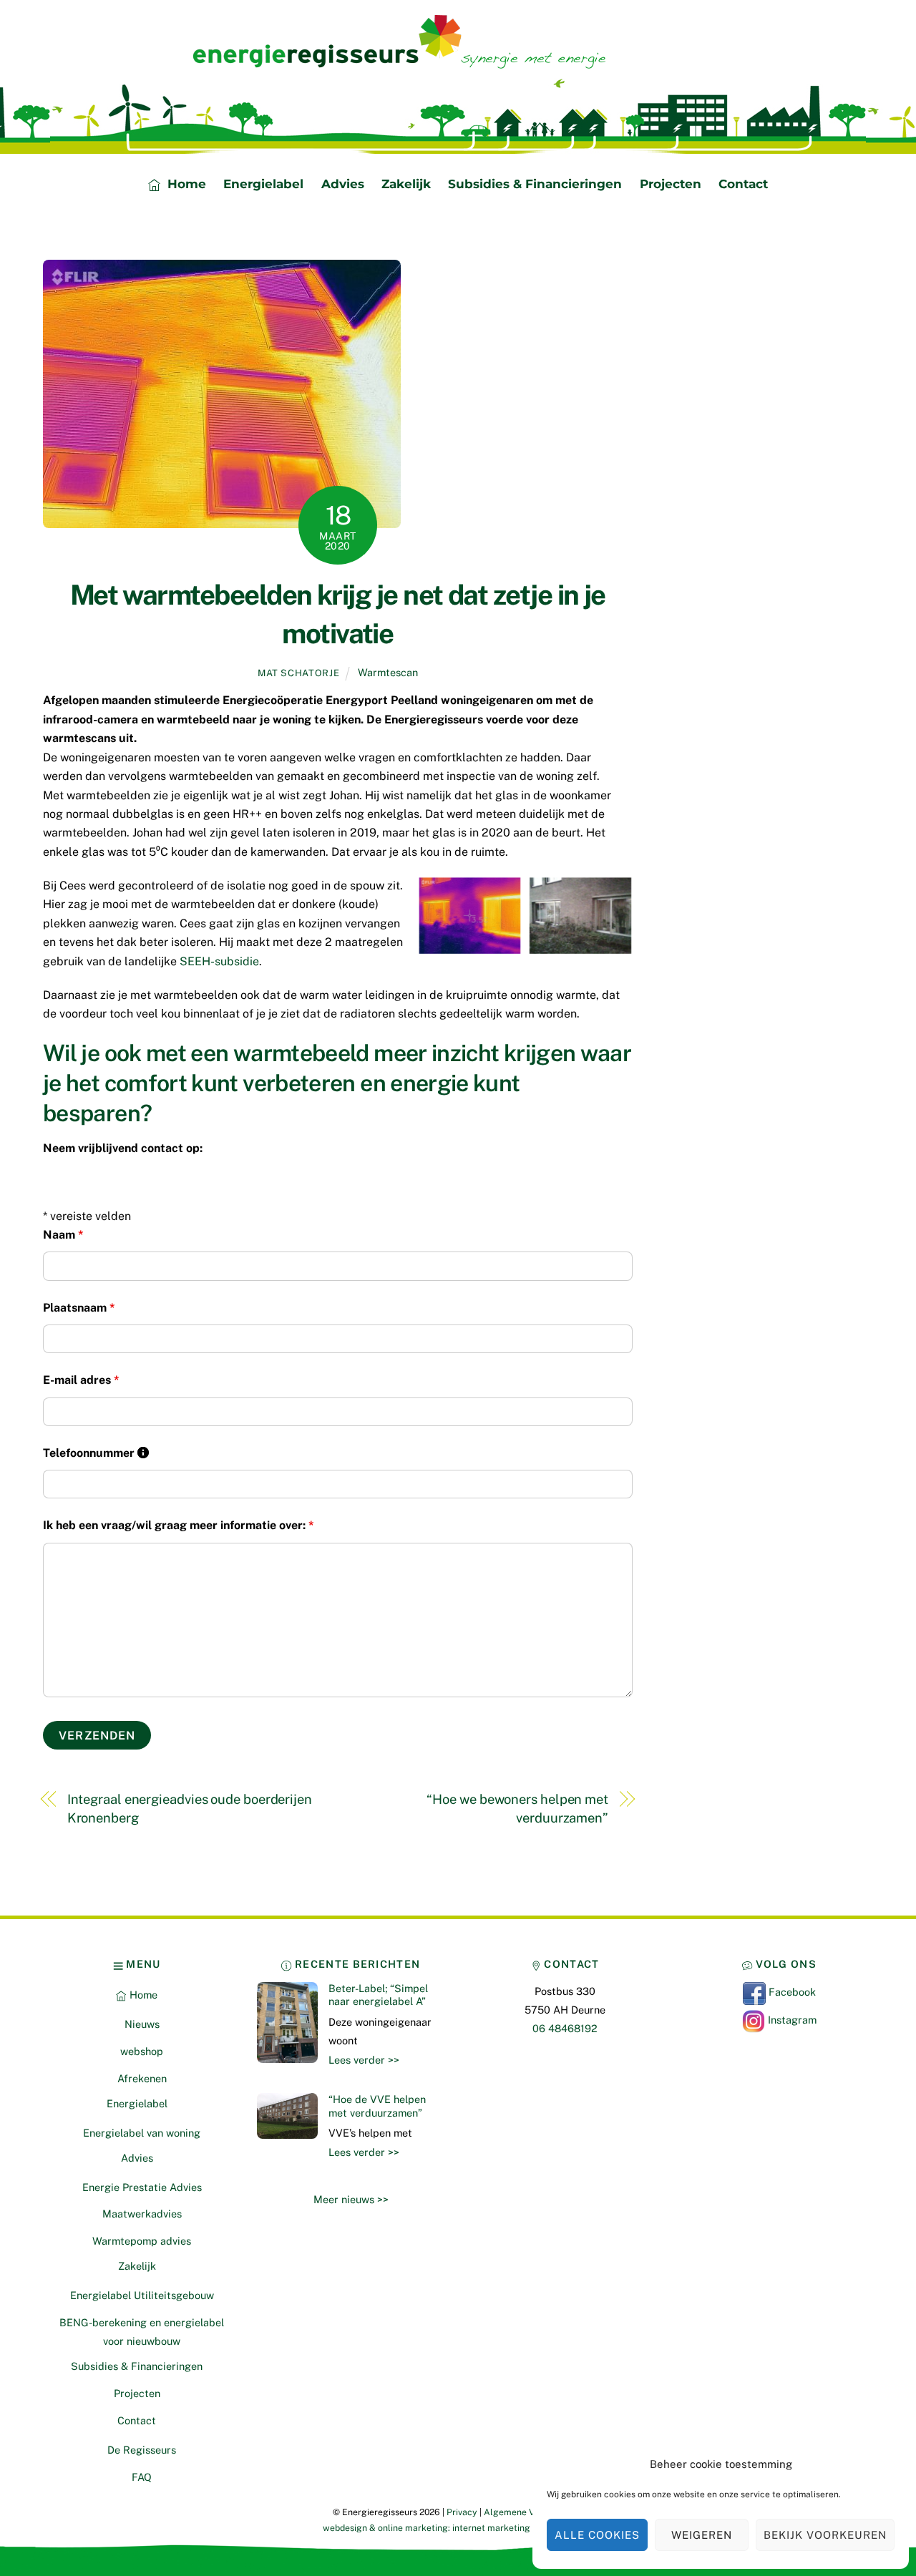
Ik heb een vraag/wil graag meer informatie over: (179, 1525)
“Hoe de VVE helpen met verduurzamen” (377, 2106)
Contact (743, 184)
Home (185, 184)
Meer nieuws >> (351, 2199)
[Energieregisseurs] (408, 63)
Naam (63, 1235)
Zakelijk (406, 184)
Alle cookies (597, 2535)
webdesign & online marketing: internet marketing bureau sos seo (458, 2528)
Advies (343, 184)
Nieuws (142, 2024)
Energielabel (263, 184)
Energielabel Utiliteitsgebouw (142, 2295)
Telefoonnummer (96, 1453)
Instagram (791, 2020)
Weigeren (702, 2535)
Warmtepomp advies (142, 2241)
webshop (142, 2051)
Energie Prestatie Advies (142, 2187)
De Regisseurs (142, 2450)
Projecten (671, 184)
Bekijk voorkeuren (825, 2535)
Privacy (462, 2512)
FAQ (142, 2477)
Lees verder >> (364, 2060)
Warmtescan (388, 672)
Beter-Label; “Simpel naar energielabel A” (378, 1995)
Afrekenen (142, 2078)
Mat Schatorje (298, 673)
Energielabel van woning (142, 2133)
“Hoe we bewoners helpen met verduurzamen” (517, 1809)
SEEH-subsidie (219, 961)
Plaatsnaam (79, 1308)
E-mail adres (81, 1380)
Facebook (791, 1992)
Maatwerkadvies (142, 2214)
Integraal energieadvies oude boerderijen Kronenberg (190, 1809)
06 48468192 (565, 2028)
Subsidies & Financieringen (535, 184)
